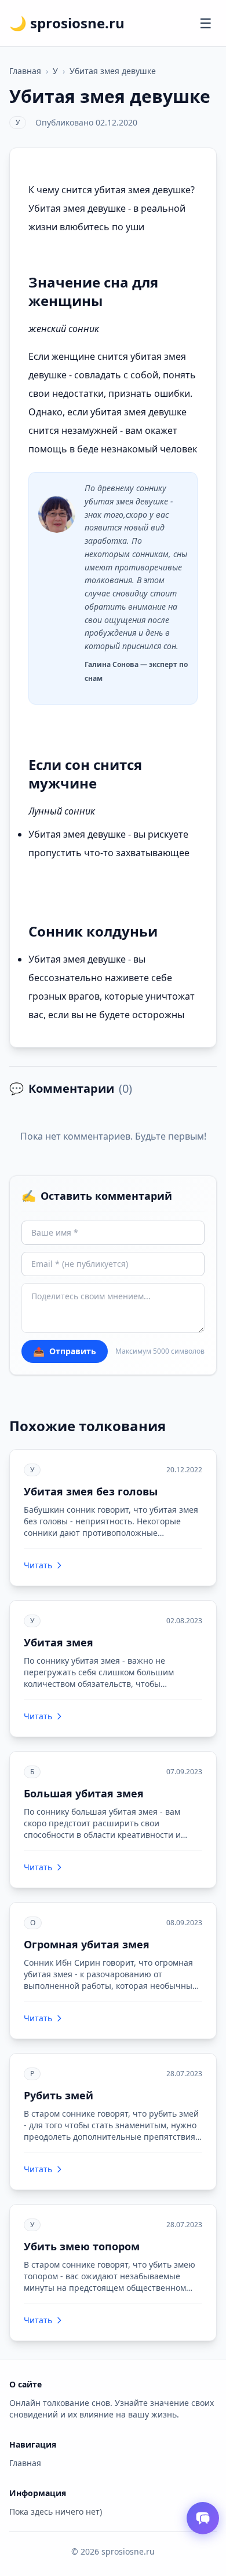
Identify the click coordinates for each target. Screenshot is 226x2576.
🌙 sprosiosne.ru (67, 23)
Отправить (65, 1351)
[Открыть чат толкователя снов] (203, 2518)
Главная (25, 71)
